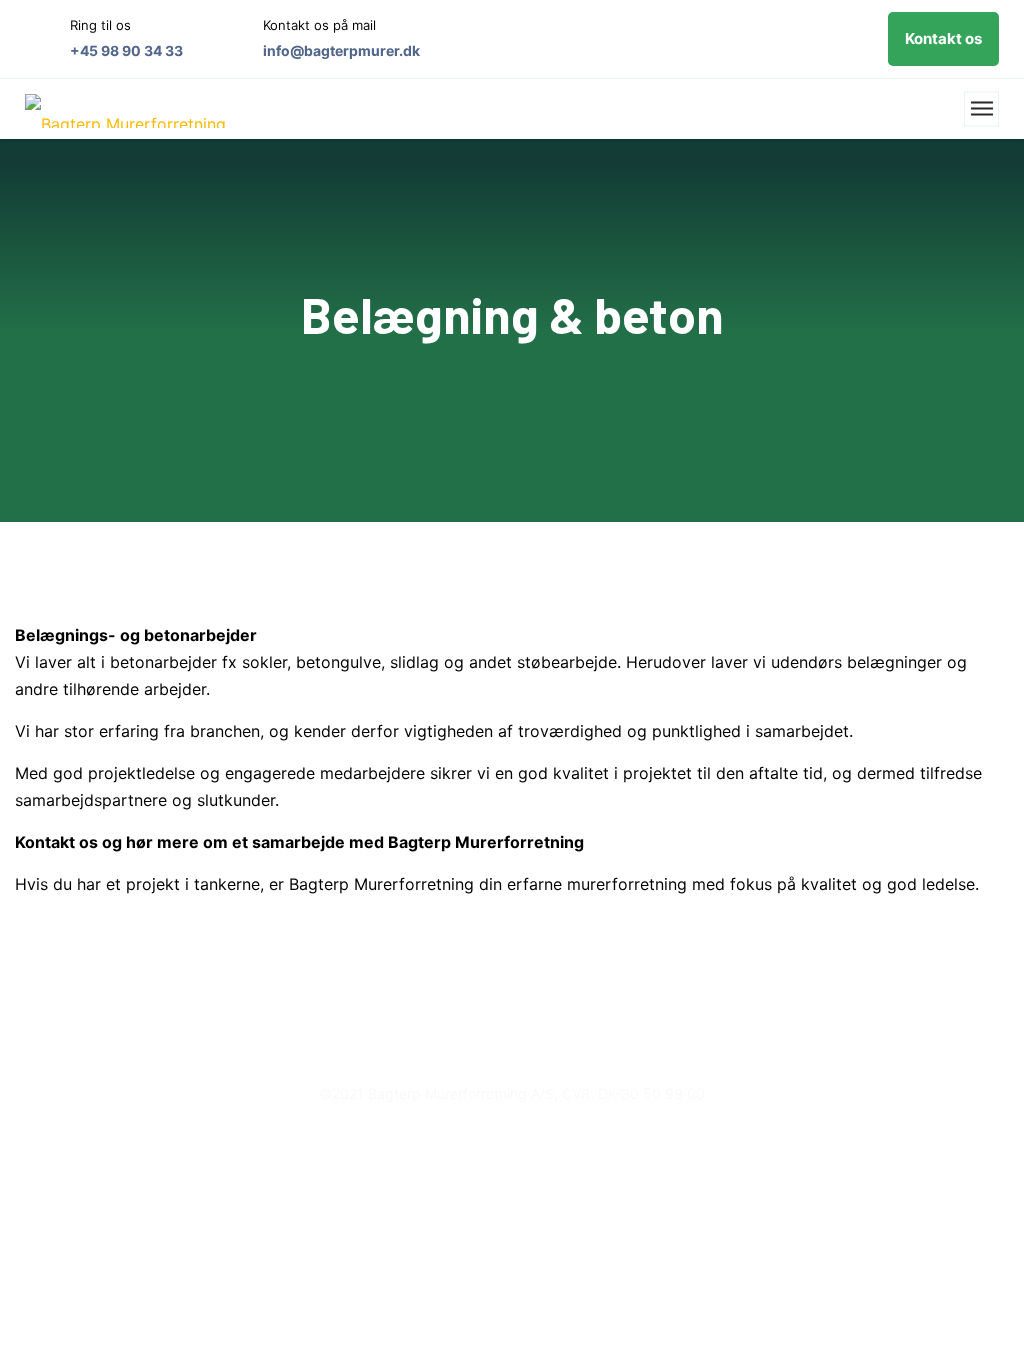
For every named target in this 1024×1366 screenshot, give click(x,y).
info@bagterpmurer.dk (341, 50)
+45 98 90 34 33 (126, 50)
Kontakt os (943, 38)
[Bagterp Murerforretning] (125, 109)
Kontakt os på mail (319, 25)
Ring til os (100, 25)
